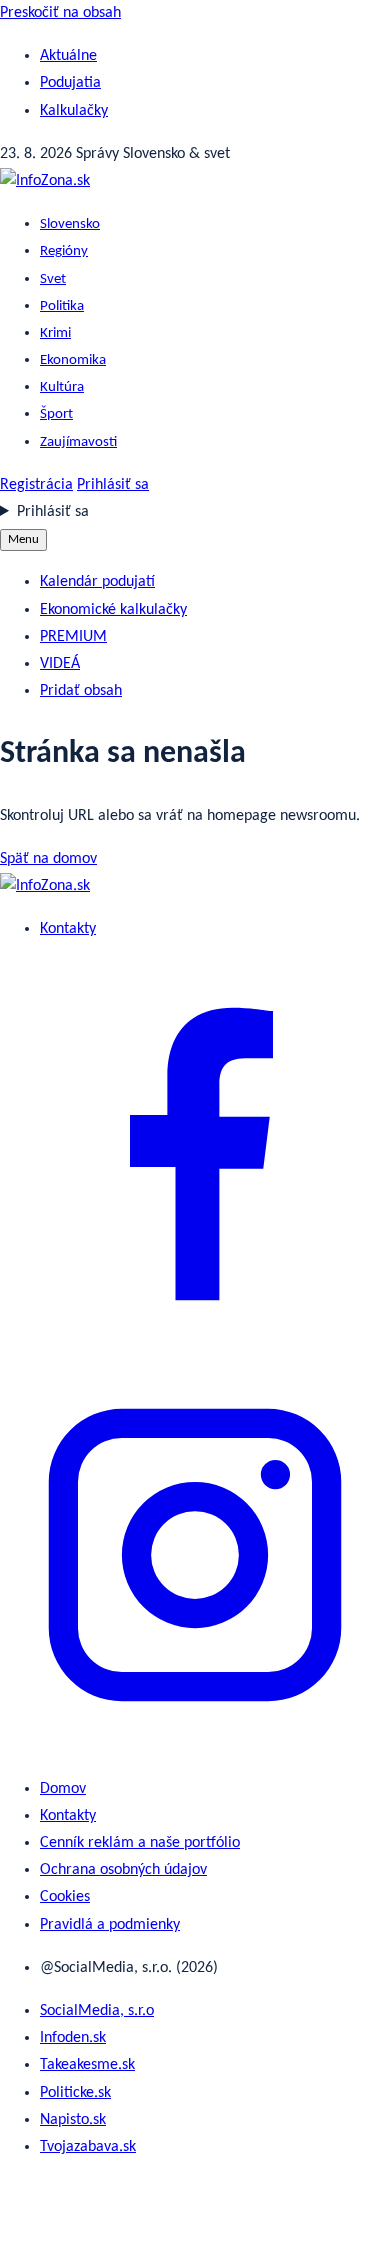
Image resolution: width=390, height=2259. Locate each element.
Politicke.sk (75, 2093)
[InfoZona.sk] (45, 181)
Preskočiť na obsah (60, 13)
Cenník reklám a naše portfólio (140, 1843)
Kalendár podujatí (97, 582)
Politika (62, 306)
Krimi (55, 333)
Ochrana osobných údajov (123, 1870)
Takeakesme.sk (87, 2065)
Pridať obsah (81, 691)
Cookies (65, 1897)
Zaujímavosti (78, 442)
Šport (56, 414)
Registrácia (36, 485)
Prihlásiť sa (113, 485)
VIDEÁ (60, 664)
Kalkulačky (74, 111)
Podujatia (70, 83)
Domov (63, 1789)
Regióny (64, 251)
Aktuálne (68, 56)
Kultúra (62, 387)
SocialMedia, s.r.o (97, 2011)
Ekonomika (73, 360)
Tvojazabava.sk (88, 2147)
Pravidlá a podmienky (110, 1925)
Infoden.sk (73, 2038)
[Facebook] (195, 1345)
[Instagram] (195, 1746)
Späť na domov (48, 859)
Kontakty (68, 929)
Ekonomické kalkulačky (113, 610)
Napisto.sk (73, 2120)
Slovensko (70, 224)
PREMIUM (73, 637)
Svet (53, 279)
